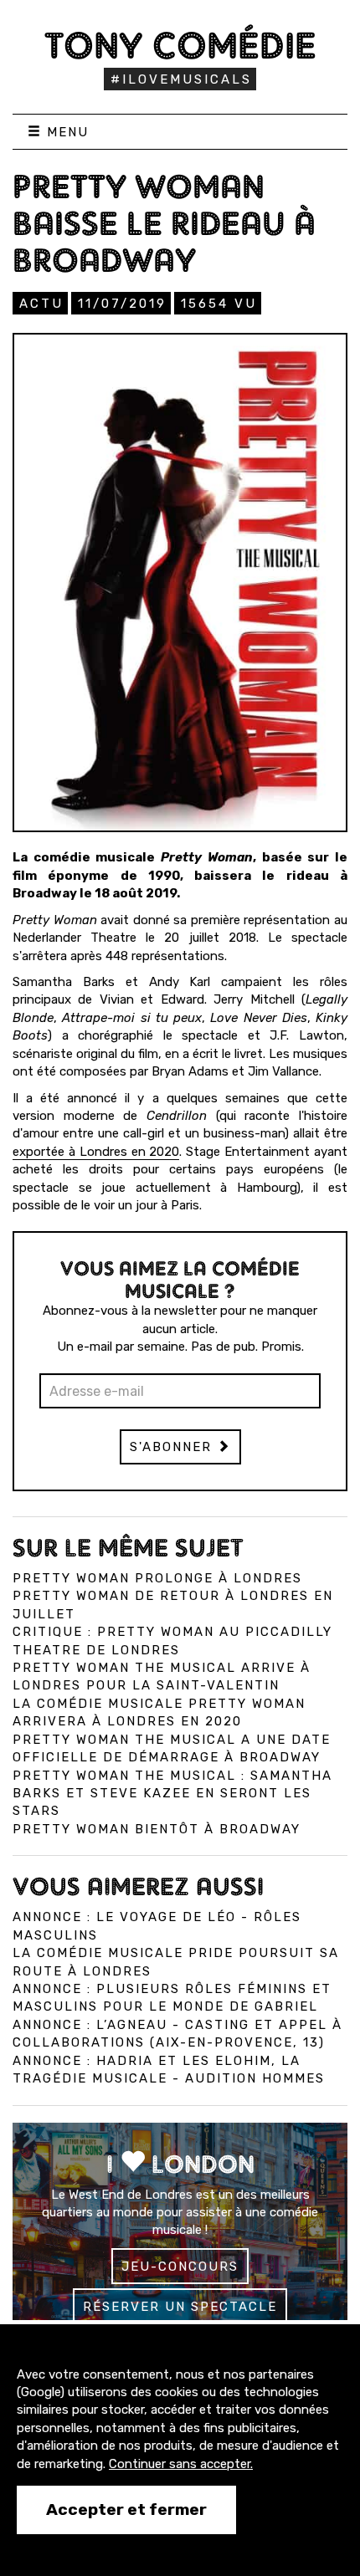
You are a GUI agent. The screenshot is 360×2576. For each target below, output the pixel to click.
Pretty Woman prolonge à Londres (157, 1578)
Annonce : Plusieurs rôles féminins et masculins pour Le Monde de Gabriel (172, 1998)
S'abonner (173, 1447)
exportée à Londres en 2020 (96, 1152)
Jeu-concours (180, 2267)
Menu (65, 132)
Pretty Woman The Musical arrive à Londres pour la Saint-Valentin (162, 1676)
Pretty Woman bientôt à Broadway (157, 1829)
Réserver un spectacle (180, 2307)
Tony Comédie (180, 45)
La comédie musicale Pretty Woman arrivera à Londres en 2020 (159, 1712)
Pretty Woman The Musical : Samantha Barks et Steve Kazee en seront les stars (172, 1794)
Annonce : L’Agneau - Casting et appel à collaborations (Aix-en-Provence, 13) (177, 2034)
